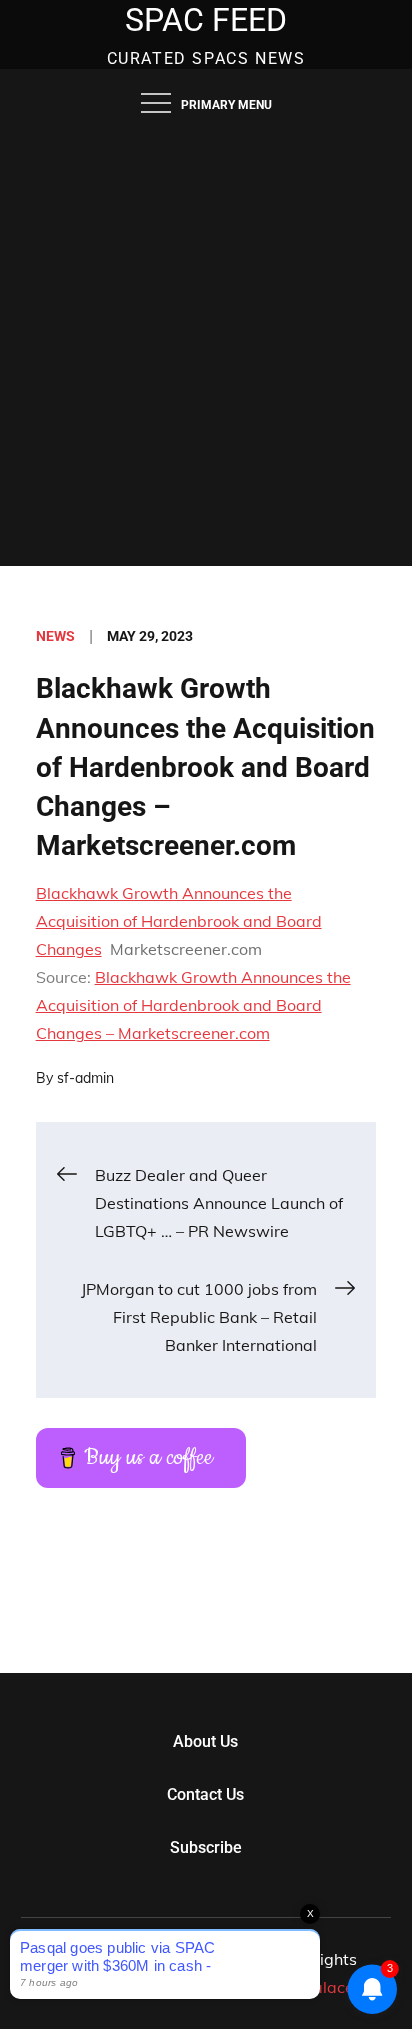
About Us (205, 1741)
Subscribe (206, 1847)
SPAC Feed (206, 20)
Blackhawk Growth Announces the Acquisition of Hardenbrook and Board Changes (179, 921)
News (55, 636)
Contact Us (205, 1794)
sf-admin (85, 1078)
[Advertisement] (206, 350)
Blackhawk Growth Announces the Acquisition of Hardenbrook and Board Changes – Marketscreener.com (193, 1005)
